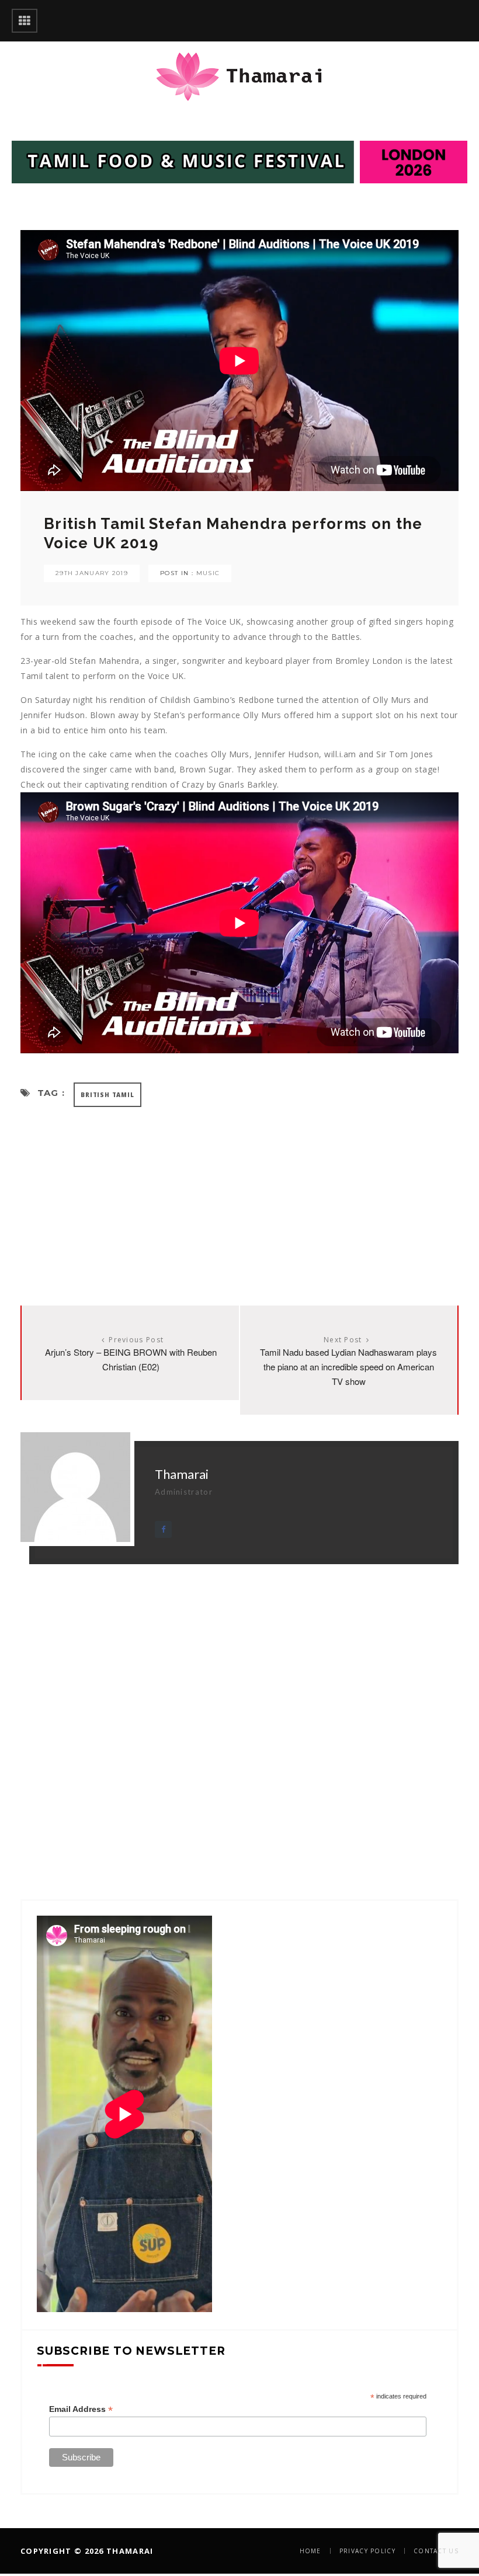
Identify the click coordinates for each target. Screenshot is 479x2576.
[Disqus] (239, 1710)
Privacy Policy (367, 2551)
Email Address (81, 2409)
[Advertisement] (239, 1195)
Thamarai (182, 1474)
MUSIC (208, 573)
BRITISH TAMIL (107, 1095)
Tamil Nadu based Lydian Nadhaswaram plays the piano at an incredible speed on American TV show (348, 1367)
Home (310, 2551)
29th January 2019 (92, 573)
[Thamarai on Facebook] (163, 1529)
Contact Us (436, 2551)
